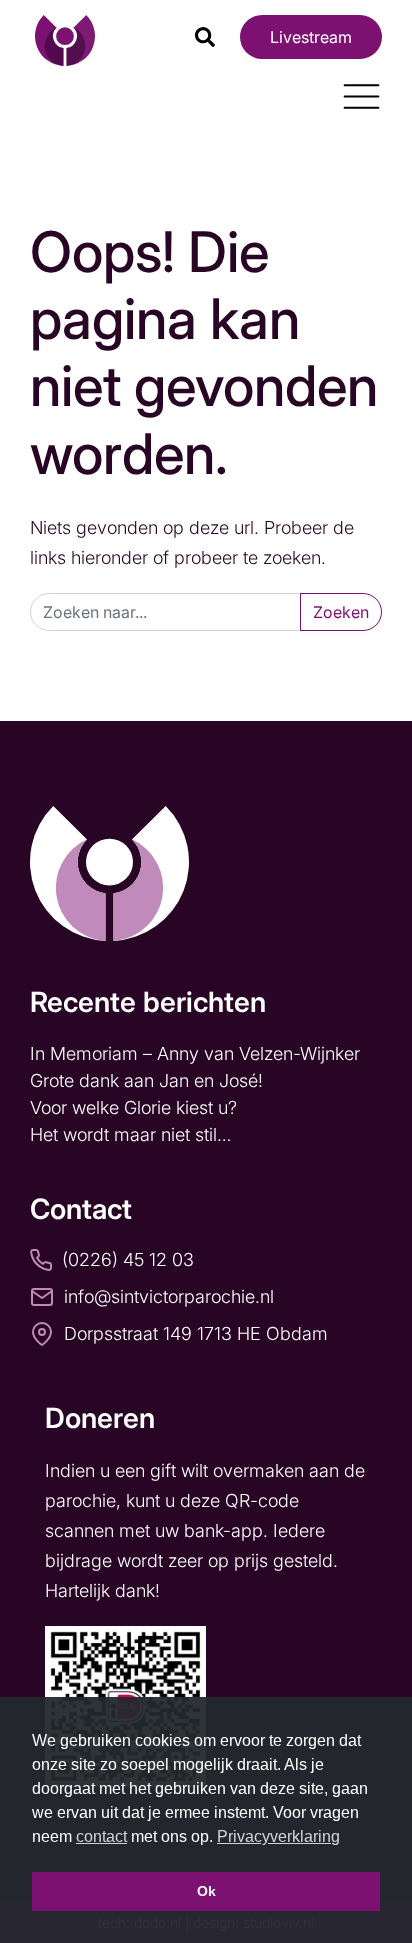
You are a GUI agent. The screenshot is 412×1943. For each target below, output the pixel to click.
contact (101, 1836)
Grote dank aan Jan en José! (149, 1080)
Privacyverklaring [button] (278, 1836)
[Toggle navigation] (354, 89)
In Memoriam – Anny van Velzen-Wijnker (197, 1053)
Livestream (311, 37)
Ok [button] (206, 1891)
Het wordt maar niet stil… (133, 1134)
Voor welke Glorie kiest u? (133, 1107)
